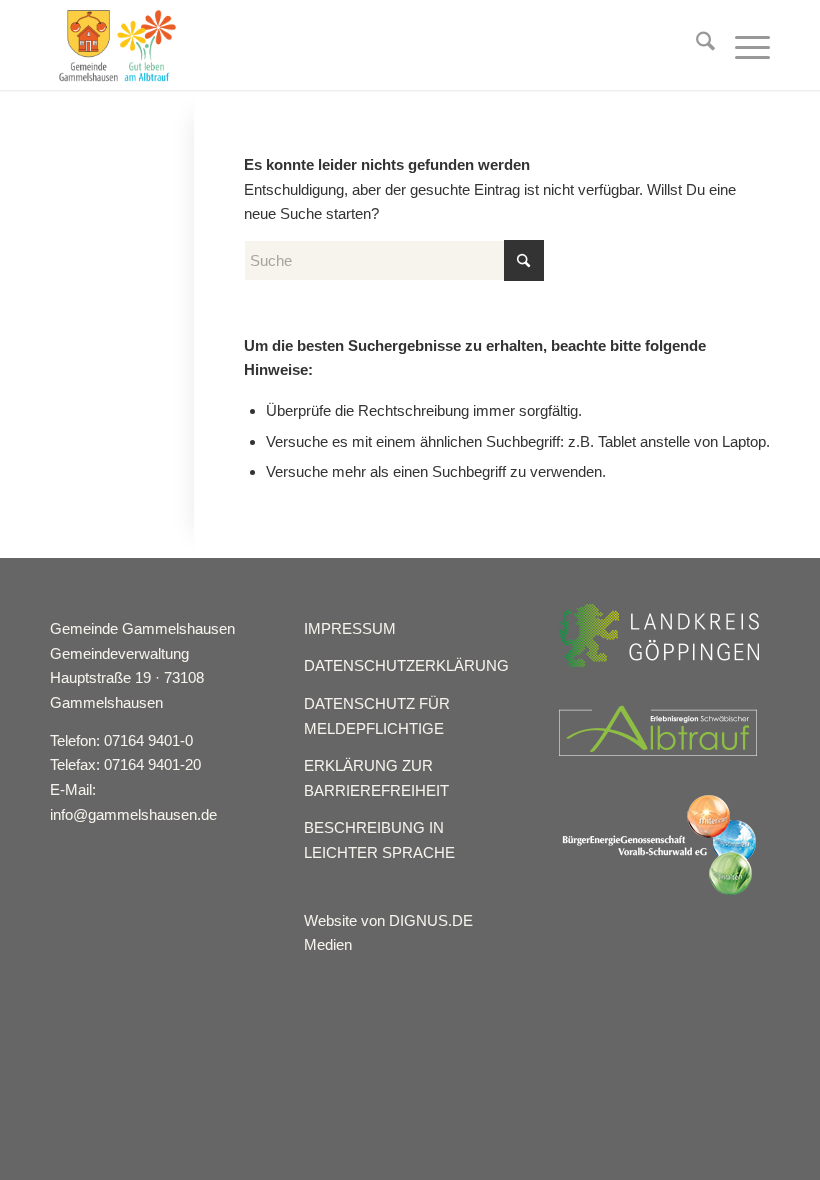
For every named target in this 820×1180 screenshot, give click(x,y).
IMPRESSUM (350, 628)
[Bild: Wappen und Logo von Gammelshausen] (117, 45)
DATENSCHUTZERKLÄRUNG (406, 665)
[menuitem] (695, 45)
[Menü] (742, 45)
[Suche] (695, 45)
